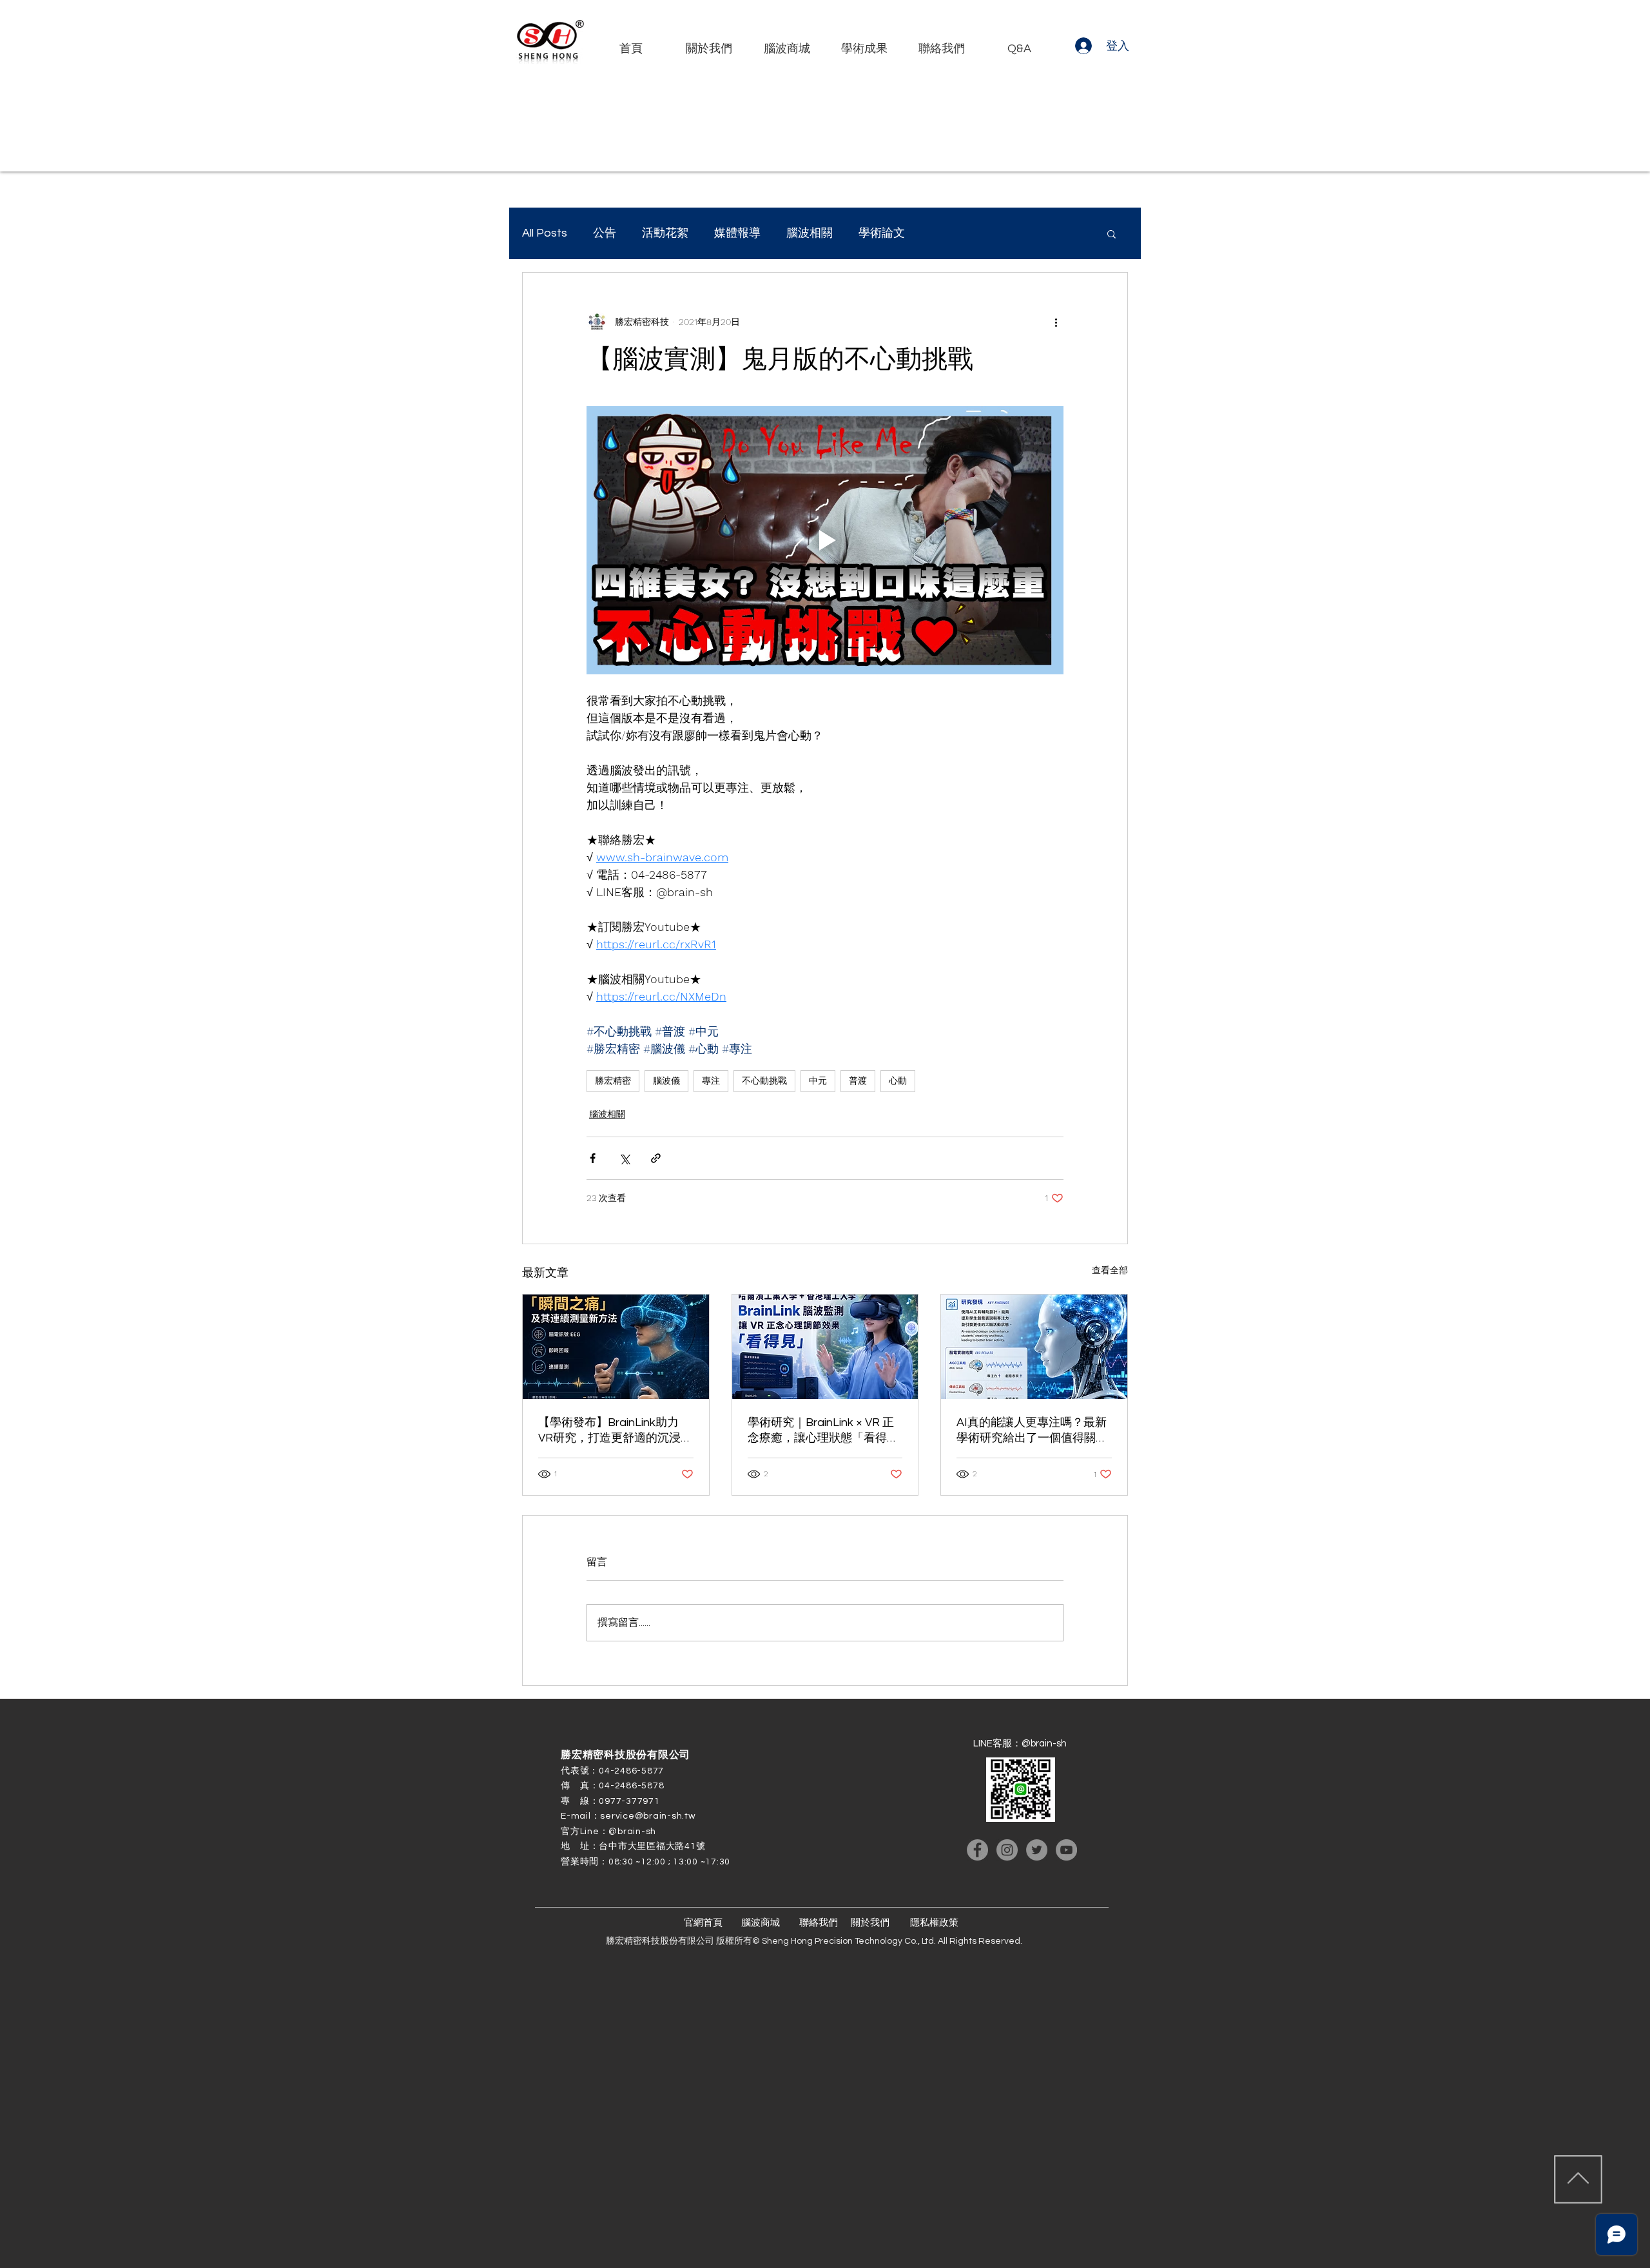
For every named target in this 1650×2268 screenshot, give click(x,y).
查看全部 (1110, 1270)
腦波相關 (810, 233)
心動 (898, 1080)
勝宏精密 (613, 1080)
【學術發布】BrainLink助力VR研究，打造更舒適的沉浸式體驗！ (615, 1431)
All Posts (545, 233)
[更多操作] (1056, 322)
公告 (605, 233)
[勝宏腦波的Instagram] (1007, 1850)
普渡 (858, 1080)
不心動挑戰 (764, 1080)
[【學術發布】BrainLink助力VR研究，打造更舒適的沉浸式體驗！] (616, 1347)
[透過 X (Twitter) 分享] (624, 1158)
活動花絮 (665, 233)
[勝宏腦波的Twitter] (1037, 1850)
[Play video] (825, 540)
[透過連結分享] (656, 1158)
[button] (1111, 233)
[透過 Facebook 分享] (593, 1158)
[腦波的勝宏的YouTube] (1066, 1850)
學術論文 (882, 233)
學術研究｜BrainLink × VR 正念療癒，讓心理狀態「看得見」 (821, 1431)
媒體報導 (737, 233)
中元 (818, 1080)
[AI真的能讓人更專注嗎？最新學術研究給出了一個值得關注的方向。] (1034, 1347)
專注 (711, 1080)
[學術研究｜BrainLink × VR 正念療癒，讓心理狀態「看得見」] (825, 1347)
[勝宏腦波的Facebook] (977, 1850)
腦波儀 (666, 1080)
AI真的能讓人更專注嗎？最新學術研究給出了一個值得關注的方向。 (1032, 1431)
